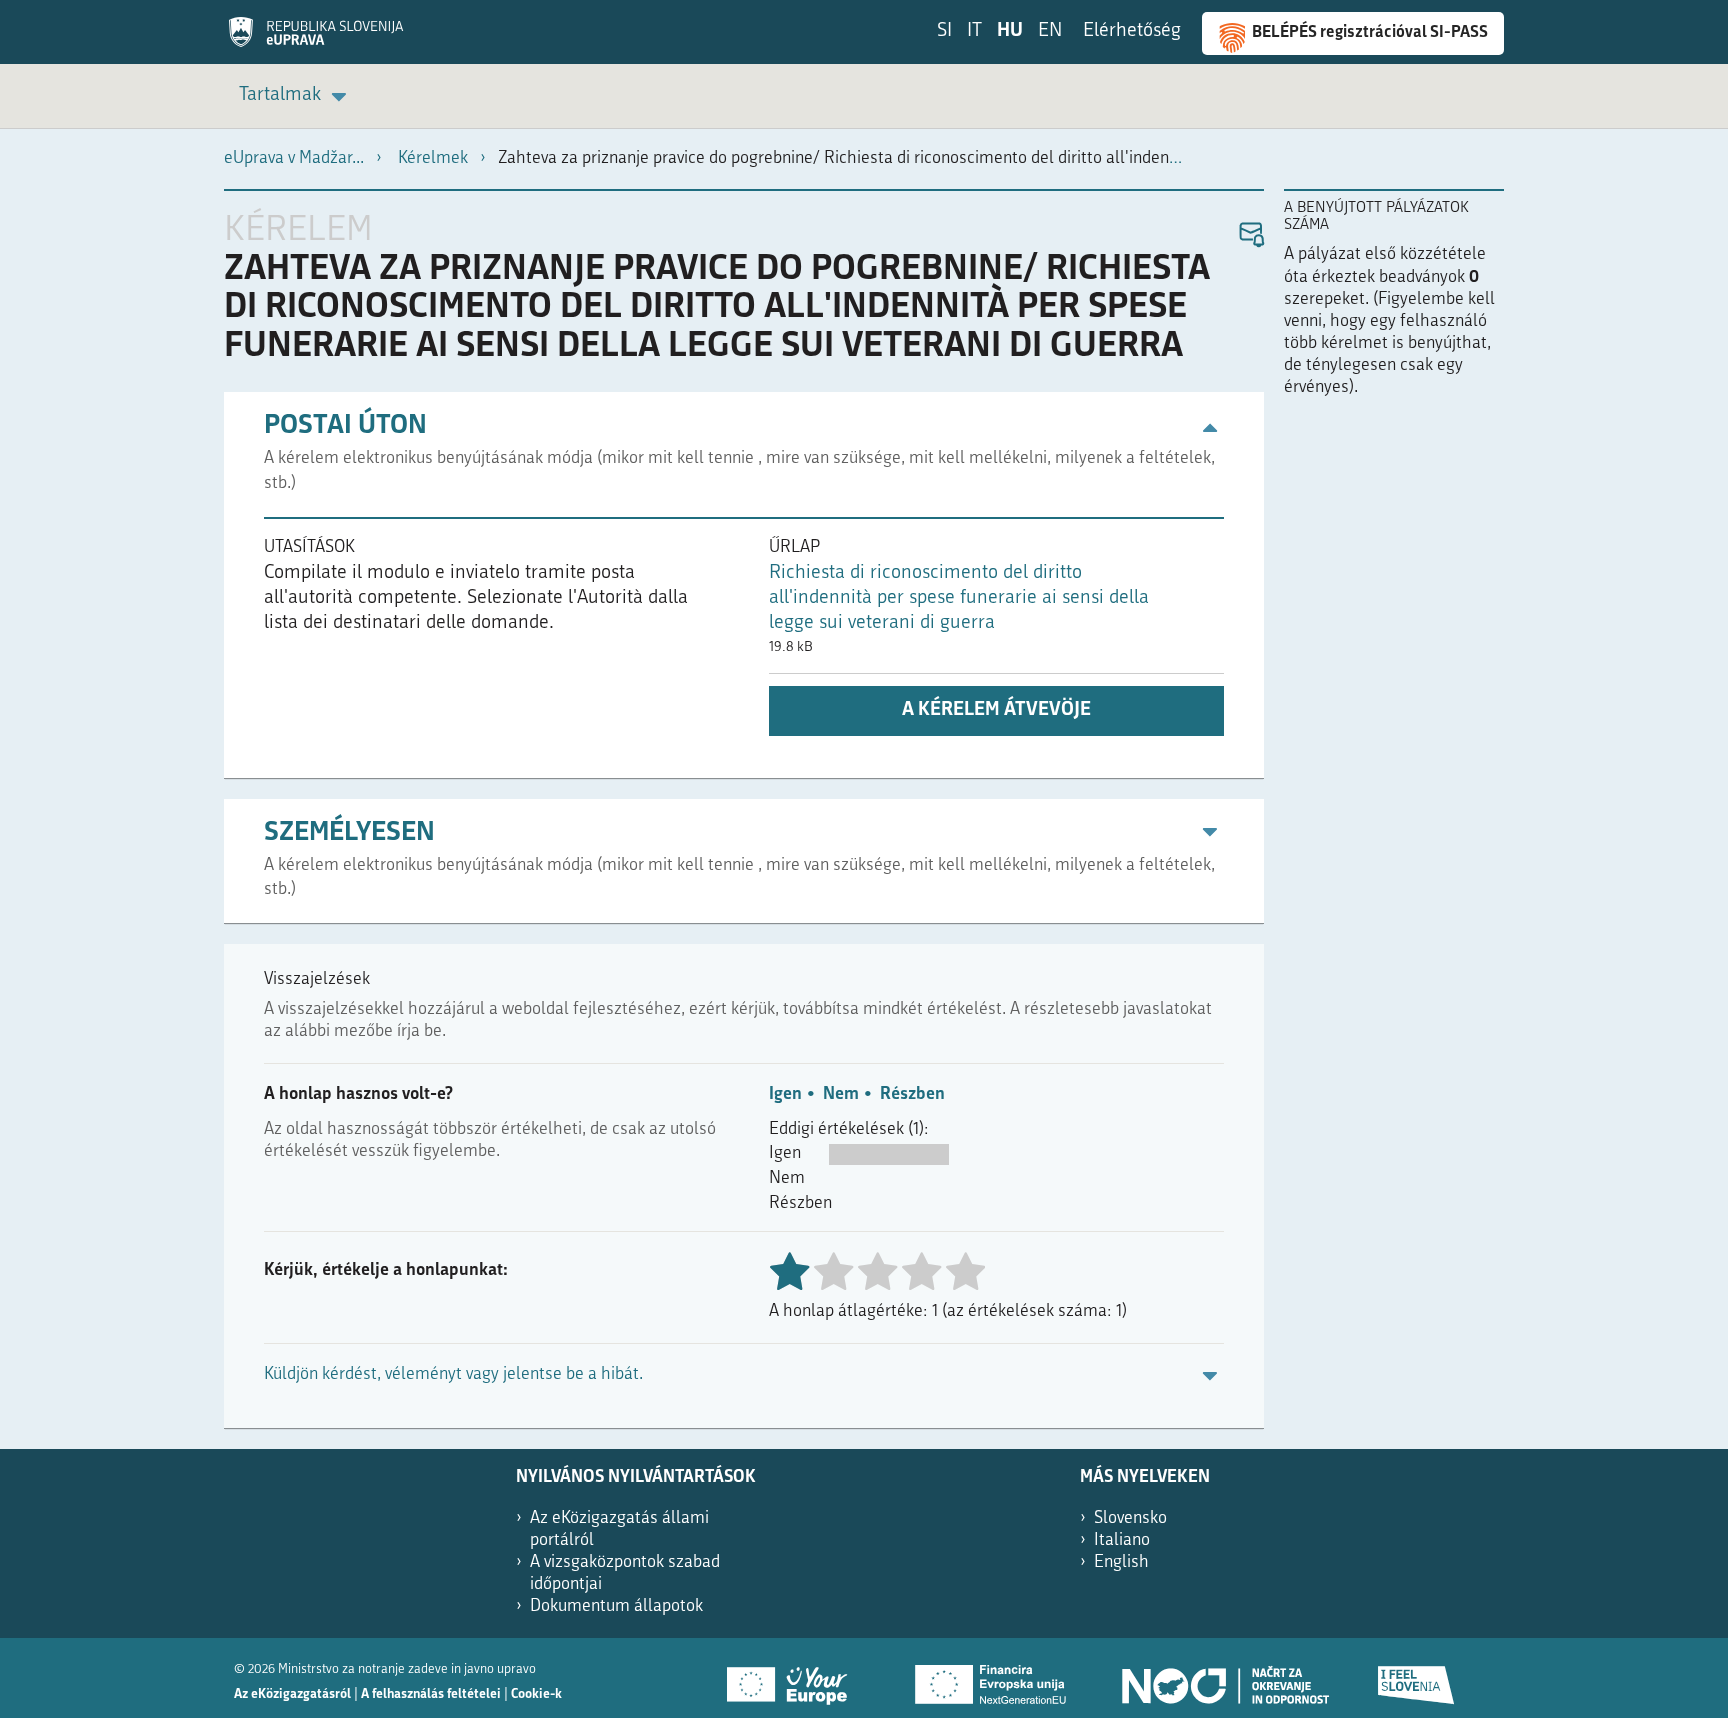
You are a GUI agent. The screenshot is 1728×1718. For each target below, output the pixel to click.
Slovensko (1130, 1518)
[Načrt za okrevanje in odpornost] (1224, 1678)
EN (1050, 31)
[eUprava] (316, 39)
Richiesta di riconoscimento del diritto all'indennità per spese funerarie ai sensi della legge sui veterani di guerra (959, 598)
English (1121, 1562)
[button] (1250, 235)
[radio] (833, 1273)
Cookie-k (536, 1694)
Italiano (1122, 1540)
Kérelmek (433, 158)
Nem (841, 1094)
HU (1010, 31)
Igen (785, 1094)
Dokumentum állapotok (616, 1606)
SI (944, 31)
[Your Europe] (794, 1678)
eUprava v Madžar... (294, 158)
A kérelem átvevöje (996, 710)
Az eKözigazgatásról (292, 1694)
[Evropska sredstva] (1417, 1678)
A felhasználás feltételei (431, 1694)
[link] (296, 96)
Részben (912, 1094)
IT (974, 31)
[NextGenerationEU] (992, 1678)
